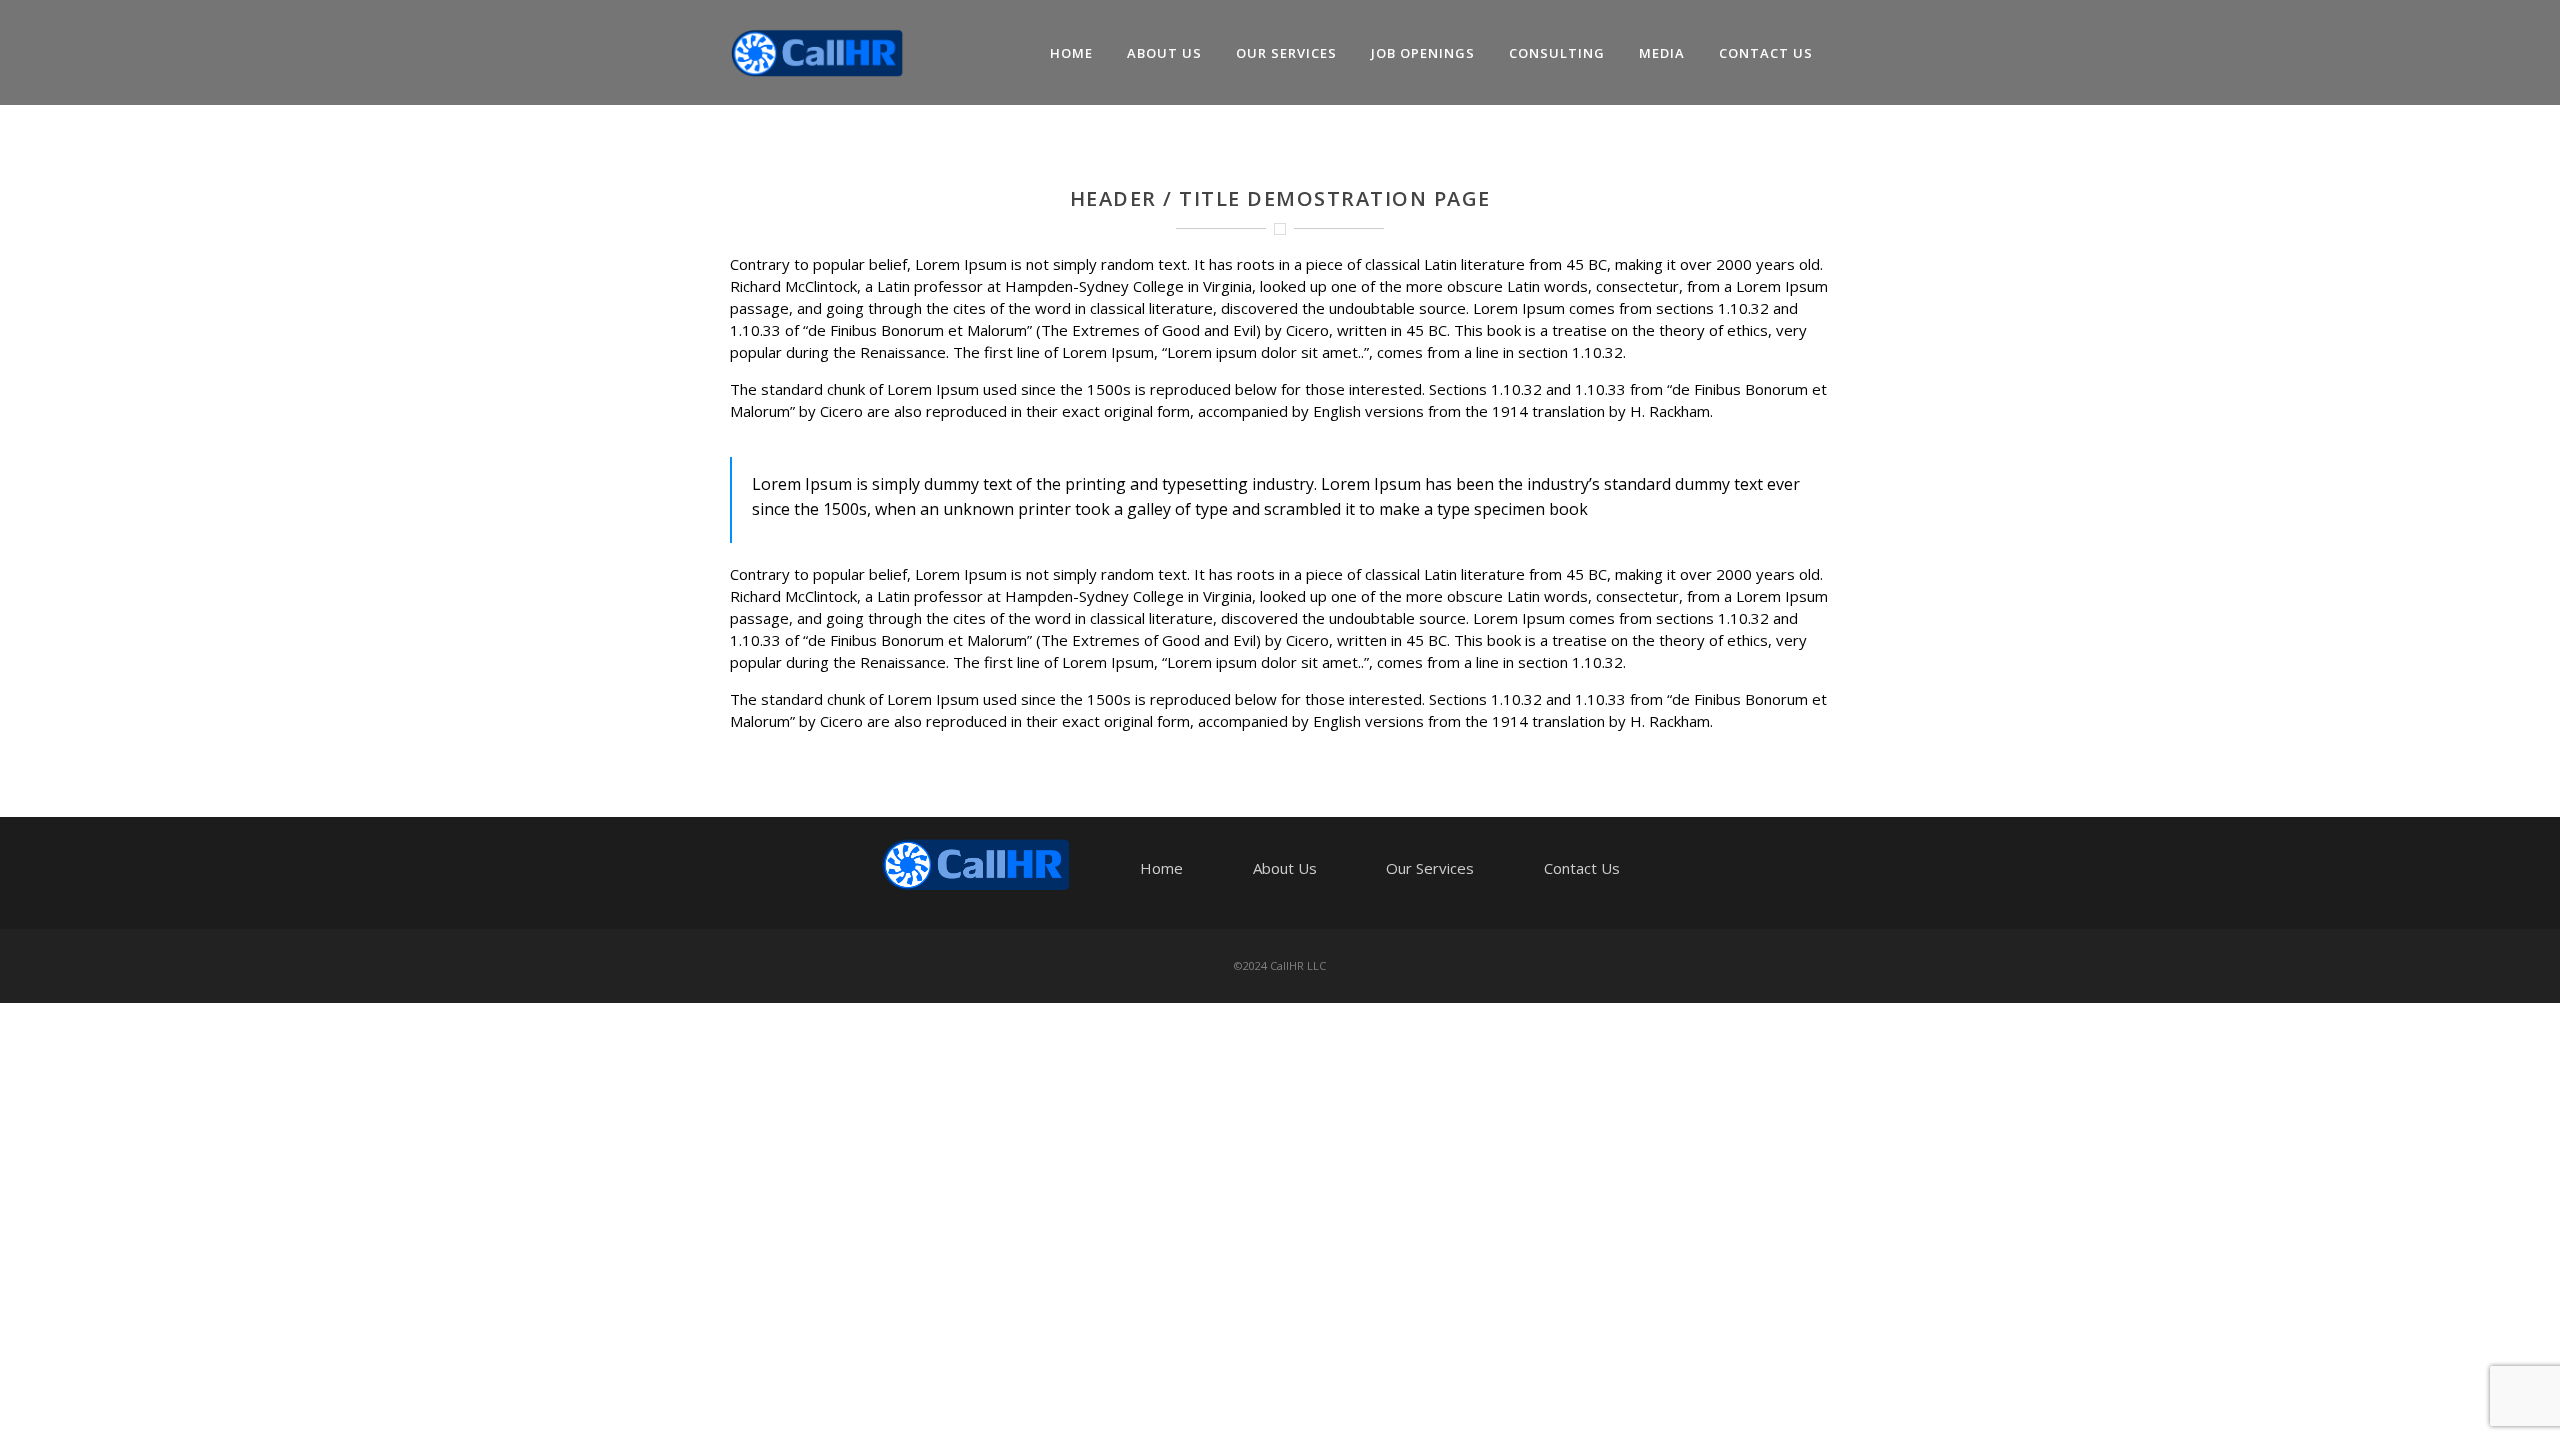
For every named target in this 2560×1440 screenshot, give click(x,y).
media (1662, 53)
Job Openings (1423, 53)
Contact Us (1766, 53)
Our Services (1286, 53)
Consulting (1557, 53)
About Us (1164, 53)
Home (1071, 53)
